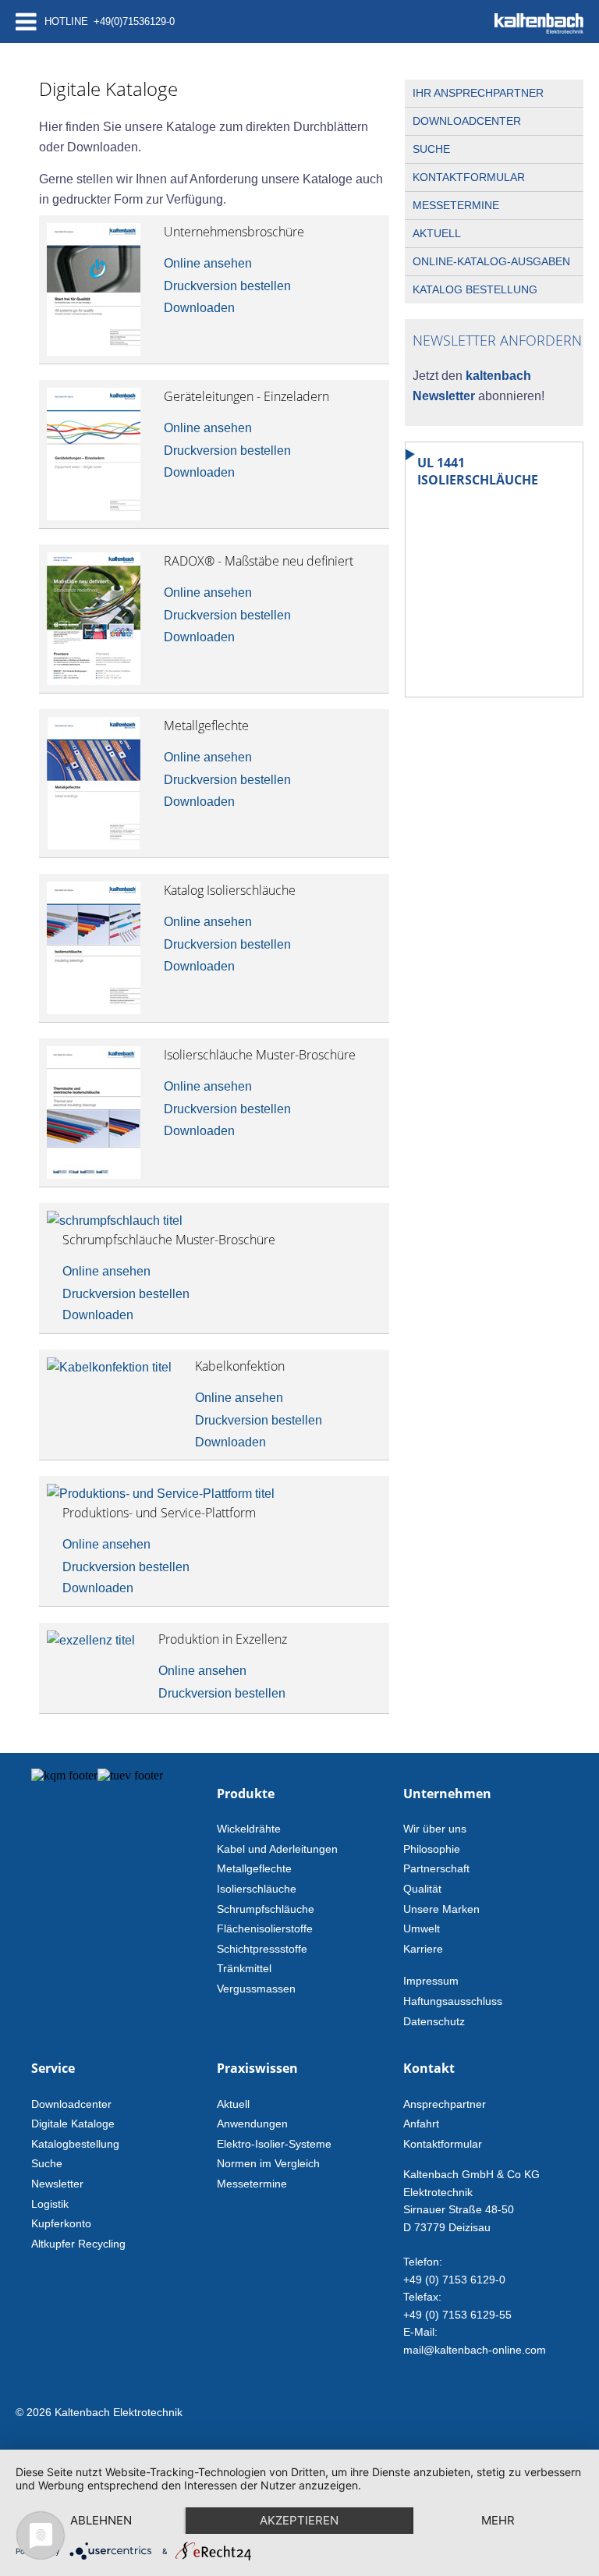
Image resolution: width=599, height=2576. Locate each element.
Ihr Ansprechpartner (478, 93)
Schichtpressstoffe (262, 1949)
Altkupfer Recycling (78, 2244)
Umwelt (422, 1928)
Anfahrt (421, 2124)
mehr (498, 2520)
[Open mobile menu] (26, 21)
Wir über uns (435, 1829)
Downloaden (199, 308)
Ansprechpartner (445, 2104)
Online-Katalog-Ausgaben (491, 261)
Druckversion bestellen (227, 286)
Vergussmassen (256, 1989)
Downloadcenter (467, 121)
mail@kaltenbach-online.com (475, 2350)
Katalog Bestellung (475, 289)
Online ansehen (208, 263)
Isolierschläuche (257, 1889)
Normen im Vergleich (268, 2163)
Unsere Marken (441, 1909)
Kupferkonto (61, 2223)
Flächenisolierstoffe (265, 1928)
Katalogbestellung (75, 2144)
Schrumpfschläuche (266, 1909)
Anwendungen (252, 2124)
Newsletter (57, 2184)
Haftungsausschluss (453, 2001)
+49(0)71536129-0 (134, 21)
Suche (431, 149)
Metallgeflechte (254, 1868)
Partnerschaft (436, 1868)
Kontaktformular (469, 177)
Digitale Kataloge (73, 2124)
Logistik (50, 2204)
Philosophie (432, 1849)
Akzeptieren (299, 2520)
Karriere (423, 1949)
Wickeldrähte (249, 1829)
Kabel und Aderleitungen (277, 1849)
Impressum (431, 1981)
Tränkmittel (244, 1968)
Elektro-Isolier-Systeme (274, 2144)
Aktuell (437, 233)
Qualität (422, 1889)
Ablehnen (101, 2520)
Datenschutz (434, 2021)
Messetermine (456, 205)
